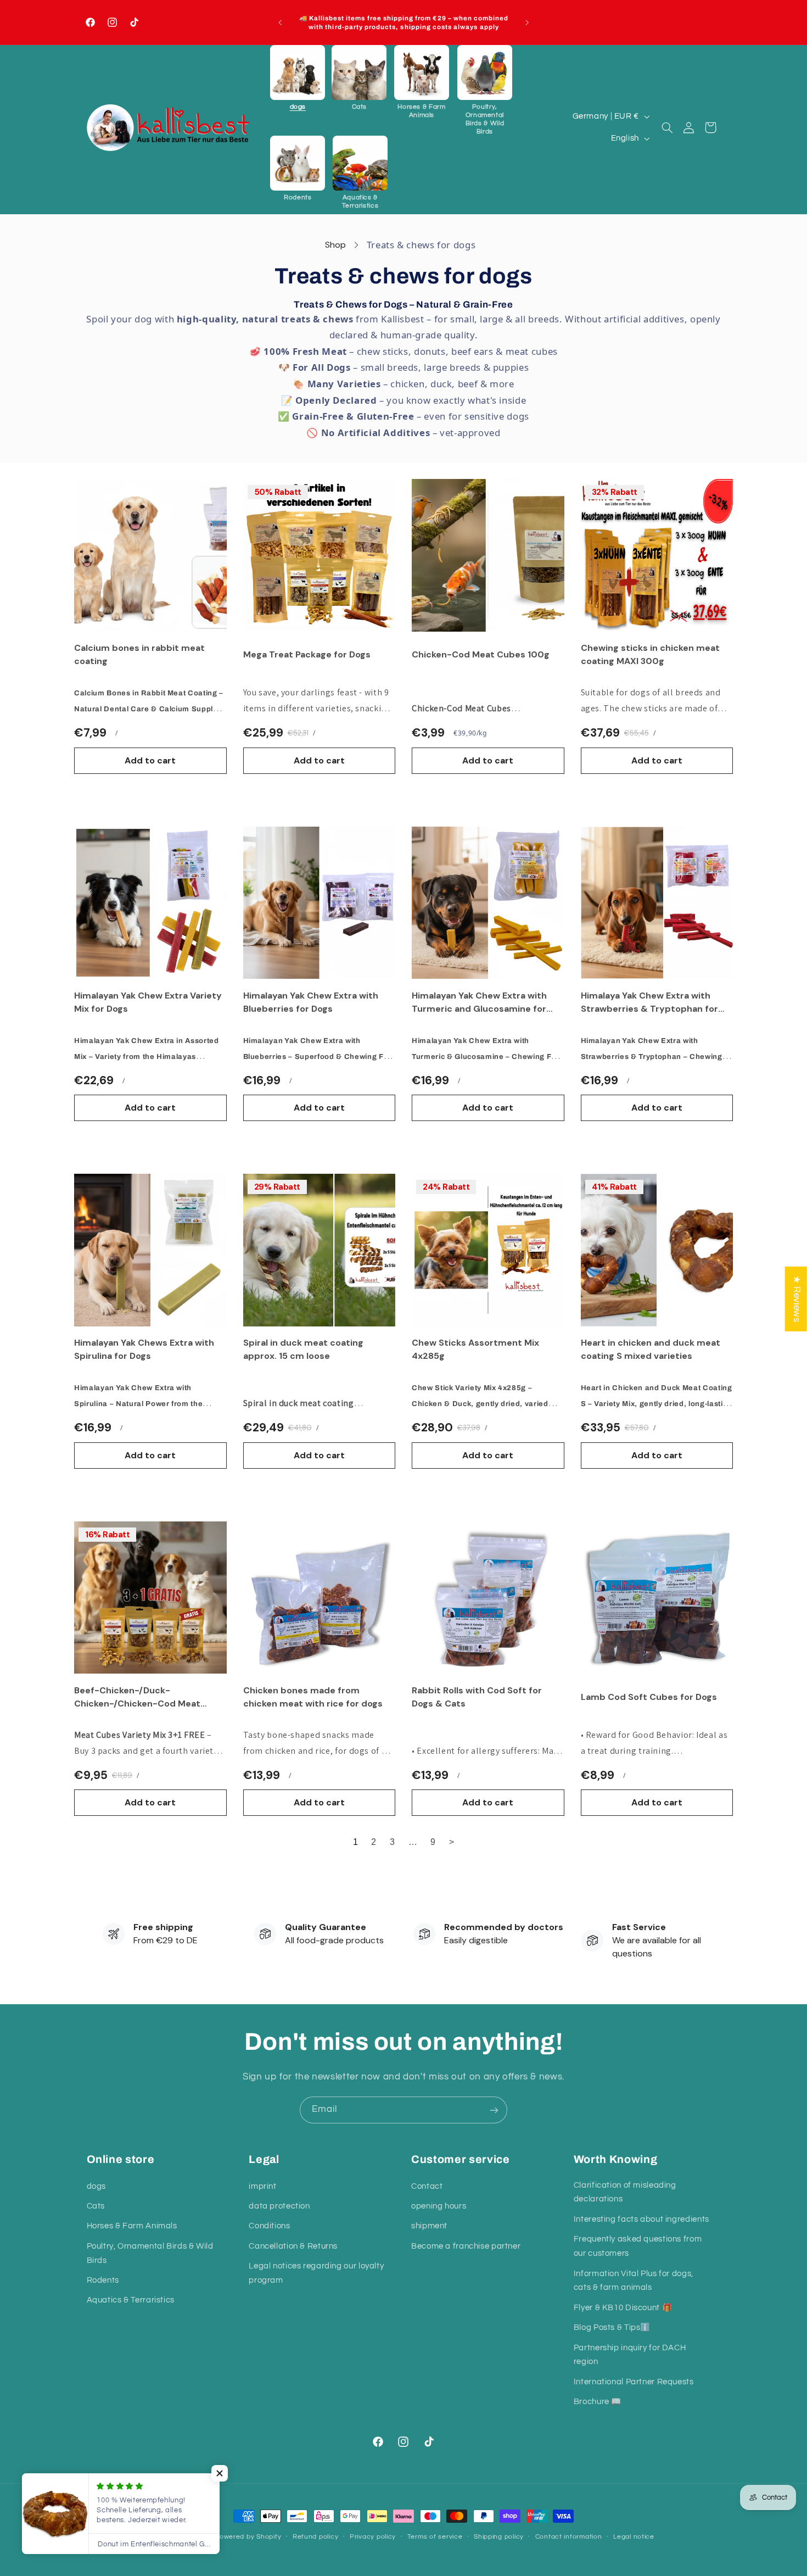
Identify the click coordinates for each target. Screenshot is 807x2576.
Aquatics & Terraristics (131, 2300)
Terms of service (435, 2537)
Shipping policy (499, 2537)
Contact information (569, 2537)
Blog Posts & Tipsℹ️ (612, 2327)
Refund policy (316, 2537)
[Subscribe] (494, 2110)
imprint (262, 2186)
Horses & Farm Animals (132, 2226)
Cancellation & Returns (293, 2246)
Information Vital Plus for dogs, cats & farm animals (634, 2280)
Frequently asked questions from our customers (638, 2246)
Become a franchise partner (466, 2246)
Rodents (103, 2280)
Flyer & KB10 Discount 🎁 (623, 2307)
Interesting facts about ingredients (641, 2219)
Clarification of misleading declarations (625, 2192)
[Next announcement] (527, 23)
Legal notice (634, 2537)
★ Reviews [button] (797, 1299)
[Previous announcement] (280, 23)
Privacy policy (373, 2537)
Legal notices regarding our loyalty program (316, 2273)
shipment (429, 2226)
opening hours (439, 2206)
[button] (298, 78)
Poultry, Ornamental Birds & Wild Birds (150, 2253)
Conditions (269, 2226)
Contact (427, 2186)
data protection (279, 2206)
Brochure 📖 (598, 2402)
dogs (97, 2186)
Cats (96, 2206)
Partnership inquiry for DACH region (630, 2354)
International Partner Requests (634, 2381)
